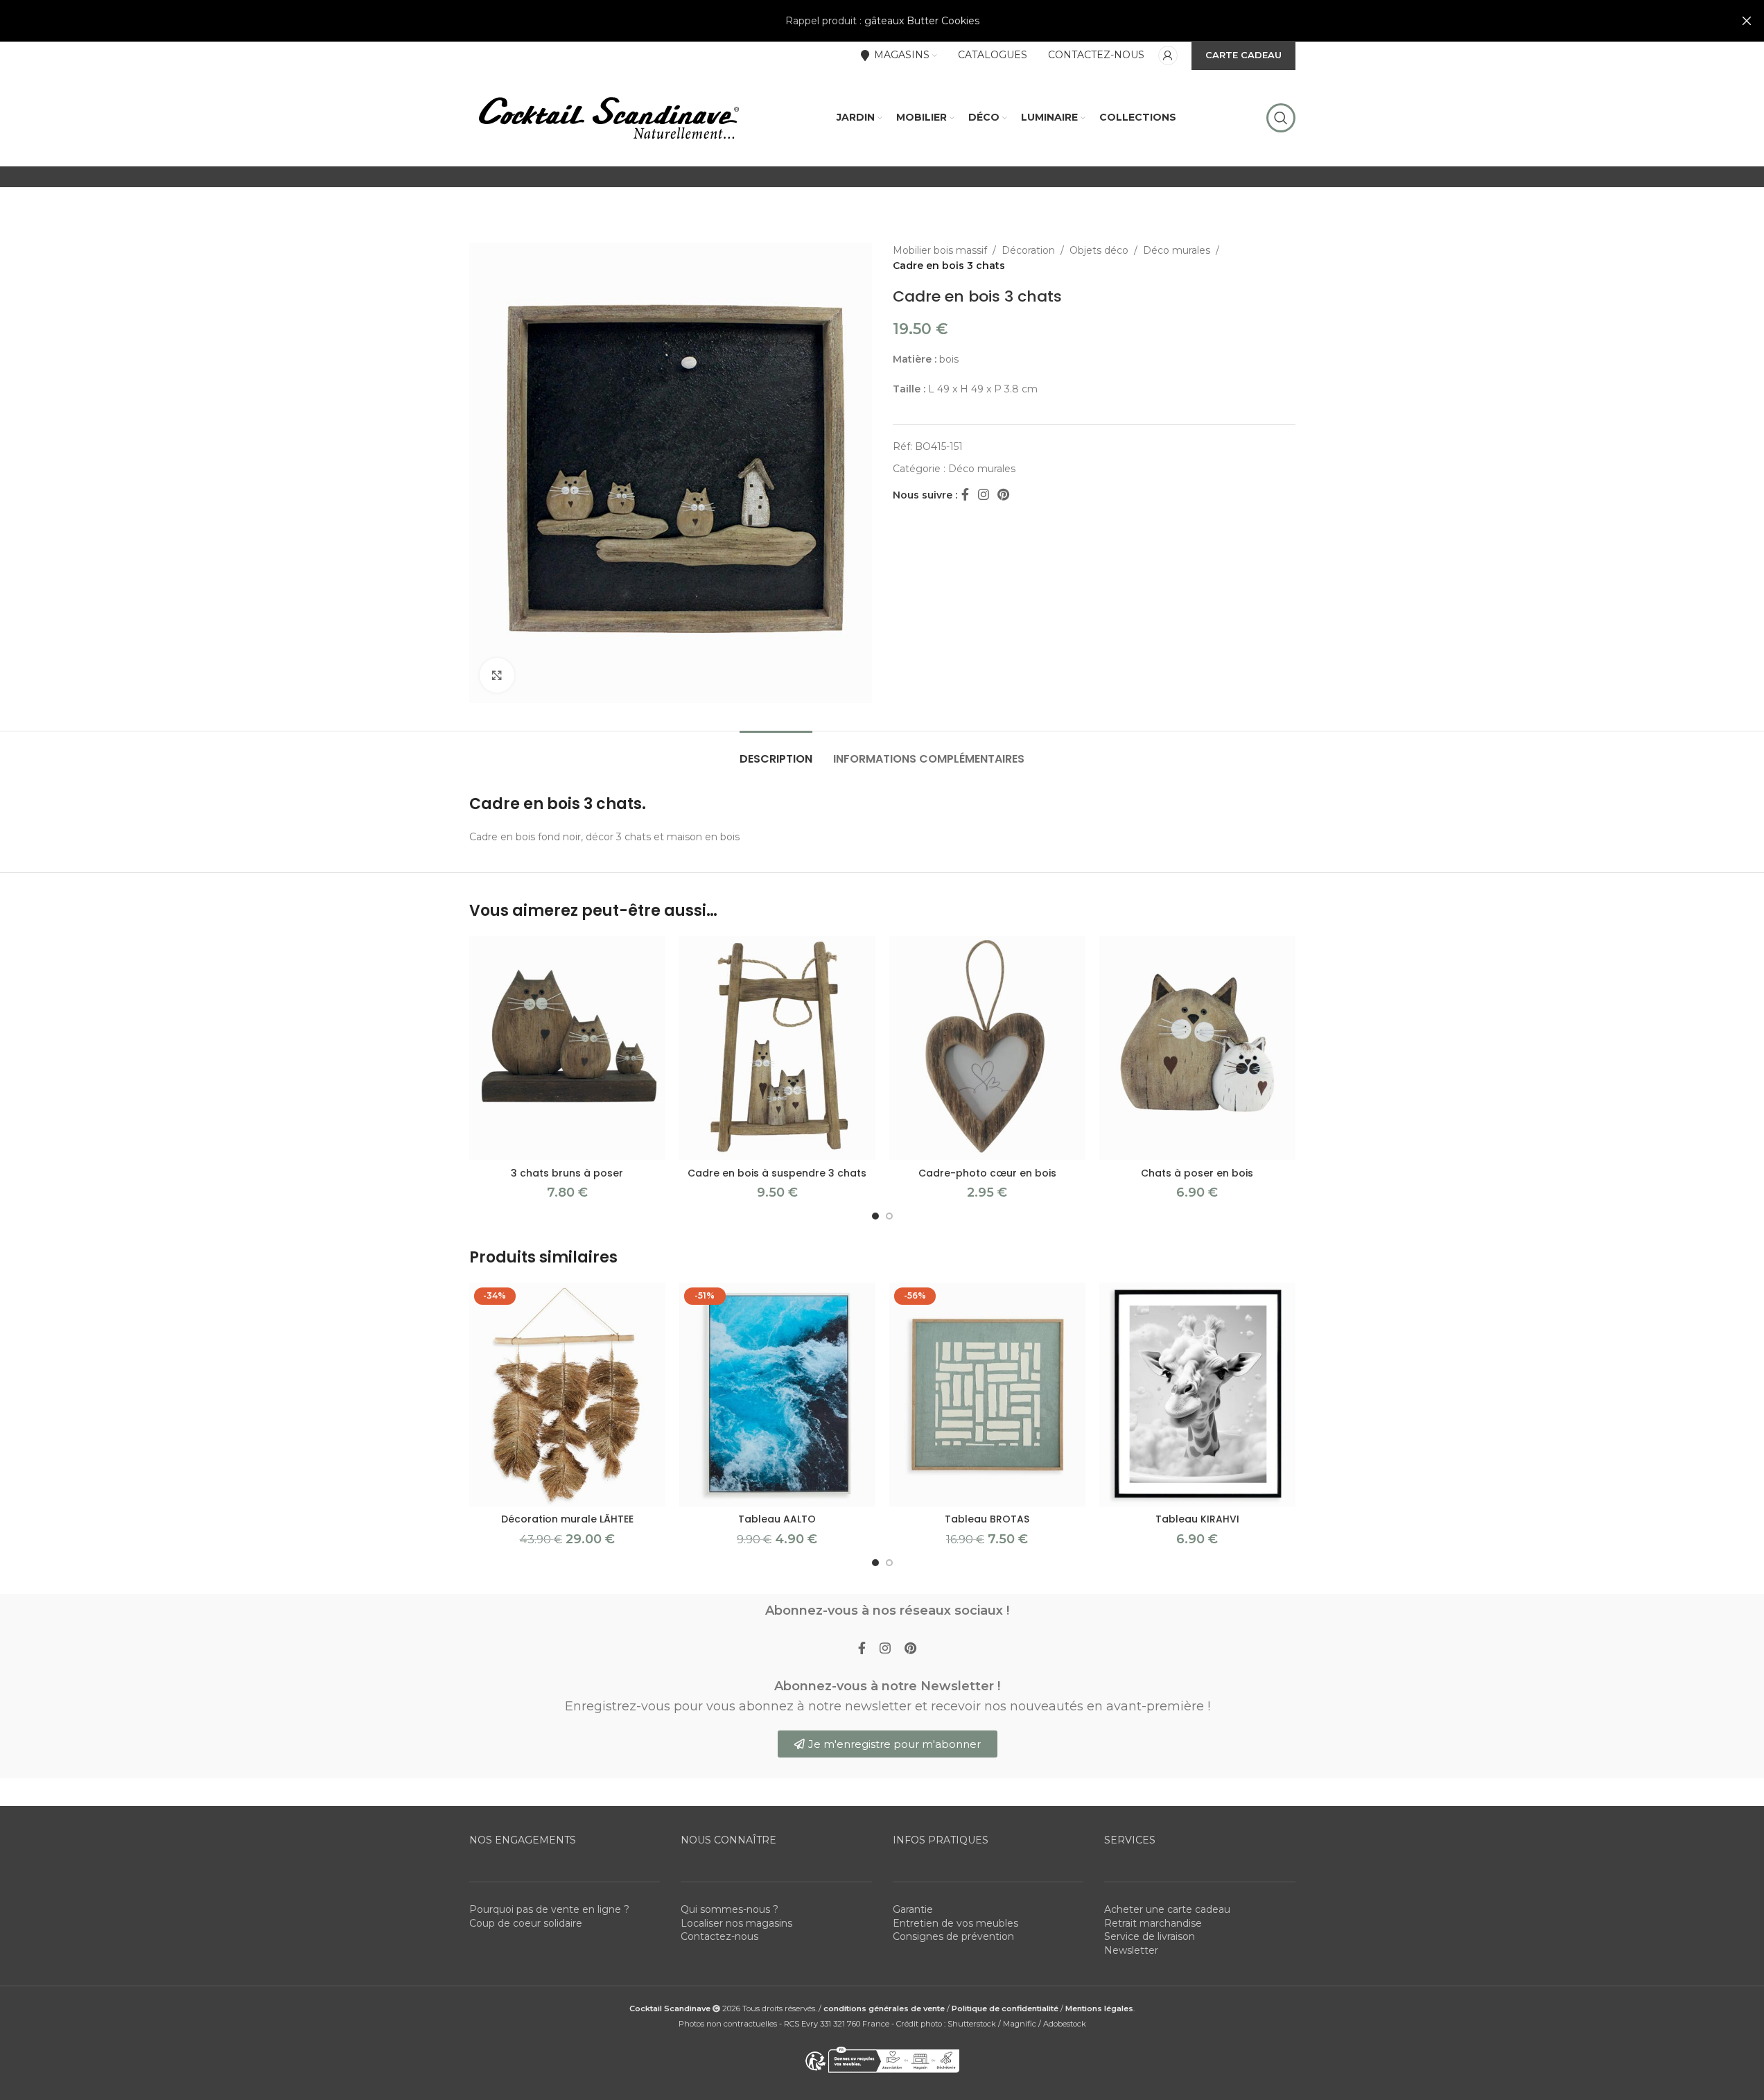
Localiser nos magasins (736, 1923)
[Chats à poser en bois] (1197, 1048)
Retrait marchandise (1153, 1923)
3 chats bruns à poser (567, 1173)
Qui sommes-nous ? (730, 1909)
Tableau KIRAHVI (1197, 1519)
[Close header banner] (1747, 21)
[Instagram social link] (984, 495)
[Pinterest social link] (1003, 495)
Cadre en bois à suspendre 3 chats (777, 1173)
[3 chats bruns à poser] (567, 1048)
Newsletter (1131, 1950)
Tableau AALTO (777, 1519)
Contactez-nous (719, 1936)
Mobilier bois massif (940, 250)
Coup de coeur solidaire (526, 1923)
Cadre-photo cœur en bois (987, 1173)
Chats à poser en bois (1197, 1173)
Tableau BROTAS (987, 1519)
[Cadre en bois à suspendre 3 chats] (777, 1048)
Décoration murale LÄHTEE (567, 1519)
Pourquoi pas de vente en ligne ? (549, 1909)
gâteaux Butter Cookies (922, 21)
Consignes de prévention (953, 1936)
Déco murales (1177, 250)
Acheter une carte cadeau (1167, 1909)
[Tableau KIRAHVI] (1197, 1395)
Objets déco (1099, 250)
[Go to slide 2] (889, 1216)
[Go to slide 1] (875, 1216)
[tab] (776, 752)
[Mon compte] (1168, 55)
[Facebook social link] (966, 495)
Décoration (1028, 250)
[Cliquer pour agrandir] (497, 675)
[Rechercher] (1281, 118)
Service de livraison (1150, 1936)
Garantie (913, 1909)
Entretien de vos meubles (955, 1923)
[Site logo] (608, 117)
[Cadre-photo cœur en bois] (987, 1048)
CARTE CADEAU (1243, 55)
